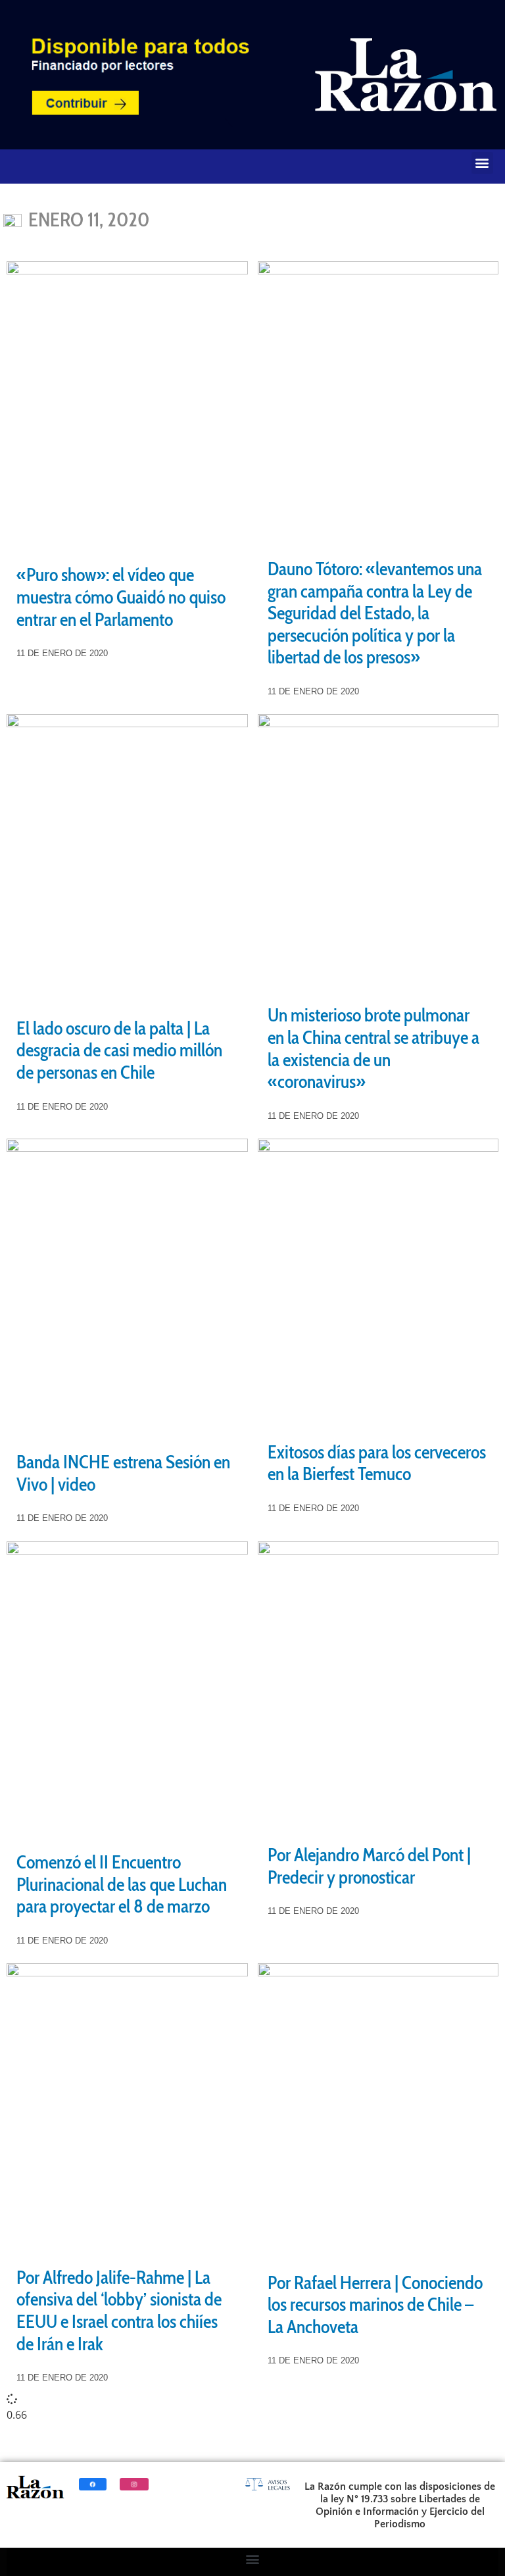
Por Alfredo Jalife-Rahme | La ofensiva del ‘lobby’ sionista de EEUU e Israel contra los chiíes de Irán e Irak (119, 2310)
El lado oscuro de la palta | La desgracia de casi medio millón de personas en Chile (119, 1050)
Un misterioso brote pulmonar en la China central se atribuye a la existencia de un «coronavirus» (373, 1048)
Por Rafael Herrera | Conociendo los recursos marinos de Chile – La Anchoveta (375, 2305)
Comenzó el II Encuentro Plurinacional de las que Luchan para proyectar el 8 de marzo (122, 1884)
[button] (482, 163)
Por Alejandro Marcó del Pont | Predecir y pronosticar (369, 1866)
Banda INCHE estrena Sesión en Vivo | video (123, 1473)
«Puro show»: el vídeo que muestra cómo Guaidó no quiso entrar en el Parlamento (121, 597)
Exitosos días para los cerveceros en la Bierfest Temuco (377, 1463)
